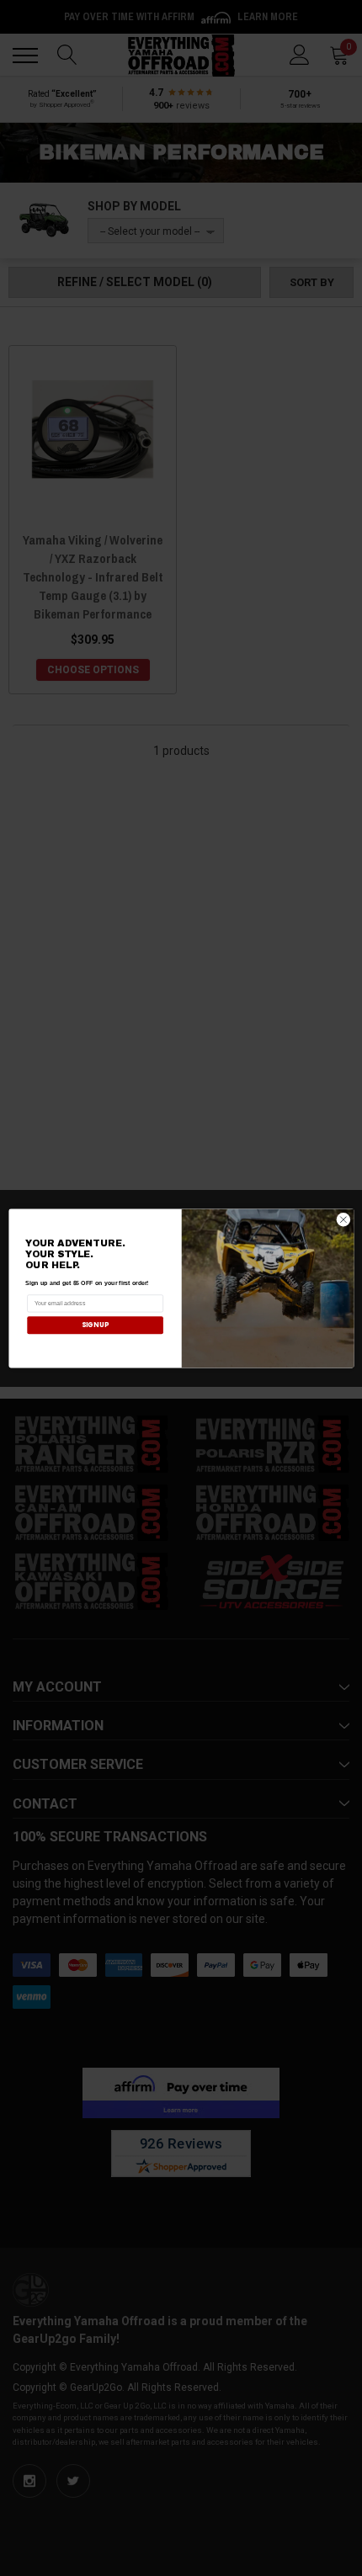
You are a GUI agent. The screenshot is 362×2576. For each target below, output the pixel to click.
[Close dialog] (343, 1219)
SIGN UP (94, 1324)
